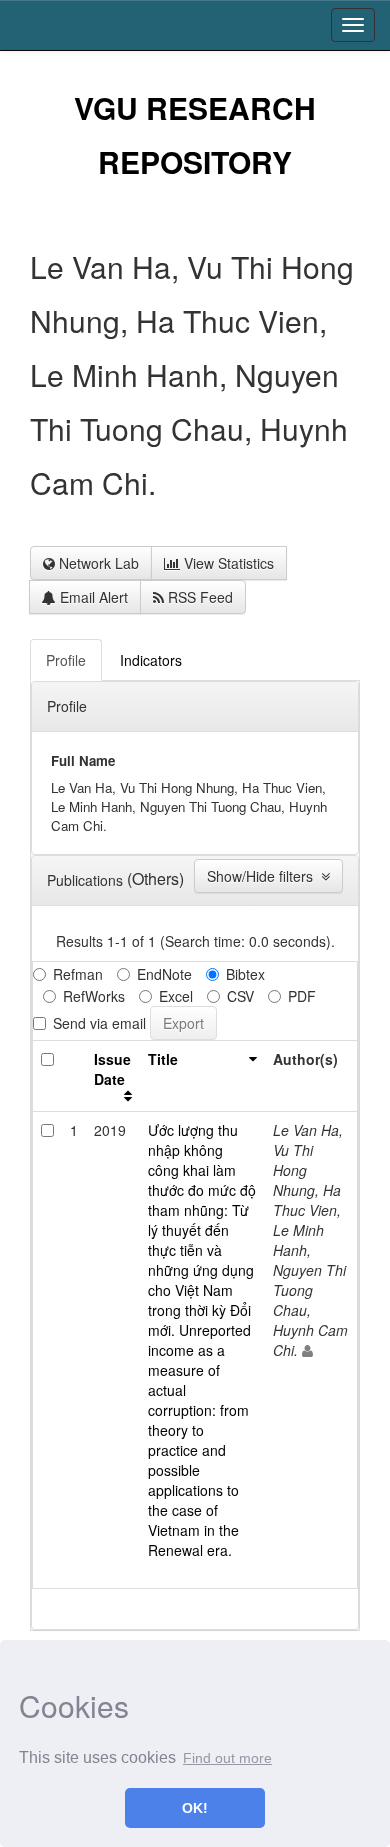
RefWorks (94, 996)
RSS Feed (198, 597)
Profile (67, 706)
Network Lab (97, 563)
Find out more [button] (227, 1758)
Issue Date (112, 1069)
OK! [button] (195, 1808)
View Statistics (227, 563)
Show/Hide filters (264, 876)
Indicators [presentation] (151, 660)
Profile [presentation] (66, 660)
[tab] (67, 660)
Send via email (99, 1023)
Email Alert (92, 597)
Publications (87, 880)
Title (163, 1059)
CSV (240, 996)
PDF (302, 996)
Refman (78, 974)
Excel (176, 996)
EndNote (164, 974)
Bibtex (245, 974)
